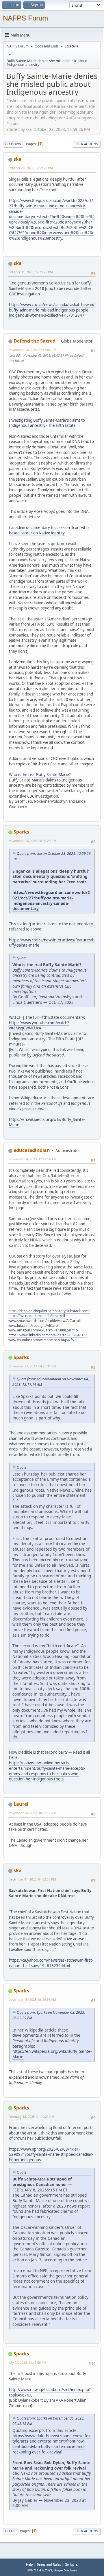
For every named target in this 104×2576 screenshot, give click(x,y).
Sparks (21, 832)
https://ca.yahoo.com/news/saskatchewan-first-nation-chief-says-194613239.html (51, 1963)
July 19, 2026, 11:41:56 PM (27, 2362)
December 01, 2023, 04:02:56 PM (32, 1879)
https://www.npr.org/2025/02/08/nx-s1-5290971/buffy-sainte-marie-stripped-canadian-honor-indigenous (51, 2154)
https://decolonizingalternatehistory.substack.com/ (49, 1311)
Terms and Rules (49, 2564)
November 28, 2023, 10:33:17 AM (32, 1813)
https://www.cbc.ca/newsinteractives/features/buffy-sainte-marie (52, 943)
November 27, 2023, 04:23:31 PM (32, 1366)
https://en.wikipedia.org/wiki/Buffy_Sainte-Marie (47, 1122)
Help (29, 2564)
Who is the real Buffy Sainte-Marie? (40, 775)
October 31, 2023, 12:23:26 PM (31, 272)
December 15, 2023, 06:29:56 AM (32, 1999)
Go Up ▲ (71, 2564)
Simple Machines (66, 2570)
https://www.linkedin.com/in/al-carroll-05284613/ (48, 1335)
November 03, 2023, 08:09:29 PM (32, 841)
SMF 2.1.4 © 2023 (39, 2570)
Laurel (21, 1804)
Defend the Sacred (35, 341)
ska (18, 159)
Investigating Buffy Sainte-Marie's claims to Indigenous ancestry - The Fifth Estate (47, 423)
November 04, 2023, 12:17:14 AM (32, 1159)
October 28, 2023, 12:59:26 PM (31, 168)
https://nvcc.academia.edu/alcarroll (37, 1316)
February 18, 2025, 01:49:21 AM (31, 2117)
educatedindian (32, 1150)
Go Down (13, 144)
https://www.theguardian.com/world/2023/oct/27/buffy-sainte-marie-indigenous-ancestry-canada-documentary (51, 900)
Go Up (10, 2531)
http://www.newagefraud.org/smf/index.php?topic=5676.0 (50, 2392)
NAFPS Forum (25, 18)
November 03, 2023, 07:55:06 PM (32, 350)
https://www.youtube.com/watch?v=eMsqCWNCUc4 (39, 1026)
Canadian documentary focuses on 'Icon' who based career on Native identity (49, 530)
